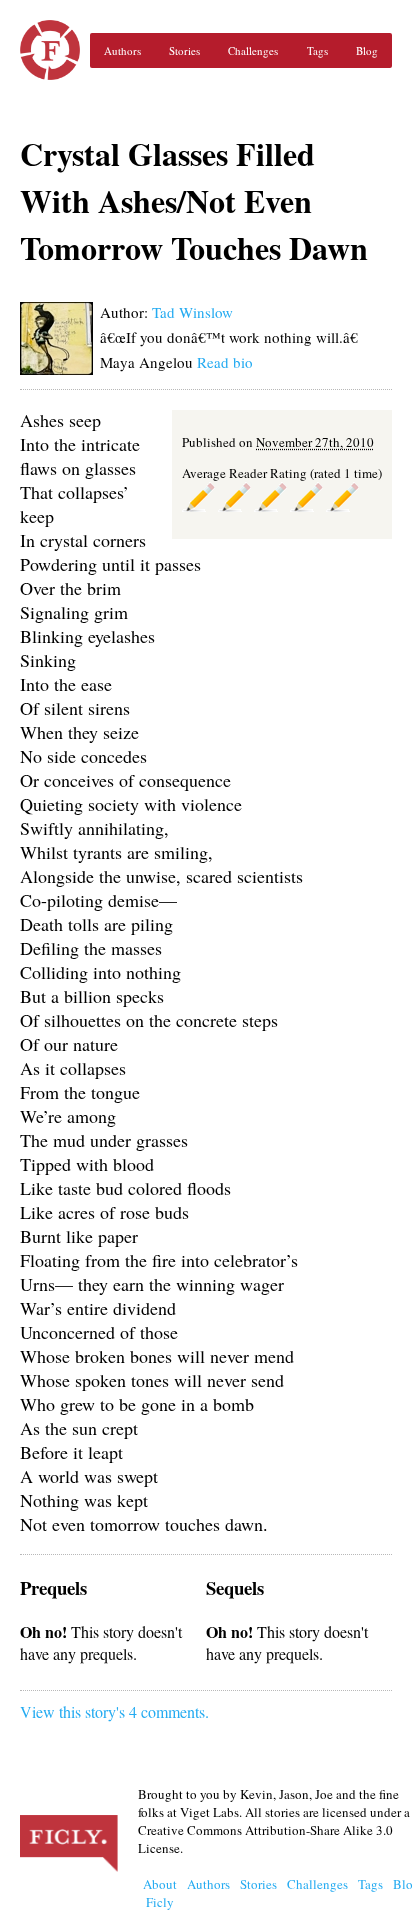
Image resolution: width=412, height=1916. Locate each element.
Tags (317, 50)
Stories (184, 50)
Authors (122, 50)
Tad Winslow (192, 312)
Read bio (225, 362)
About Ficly (160, 1893)
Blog (367, 50)
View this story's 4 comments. (114, 1711)
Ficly (50, 50)
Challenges (253, 50)
